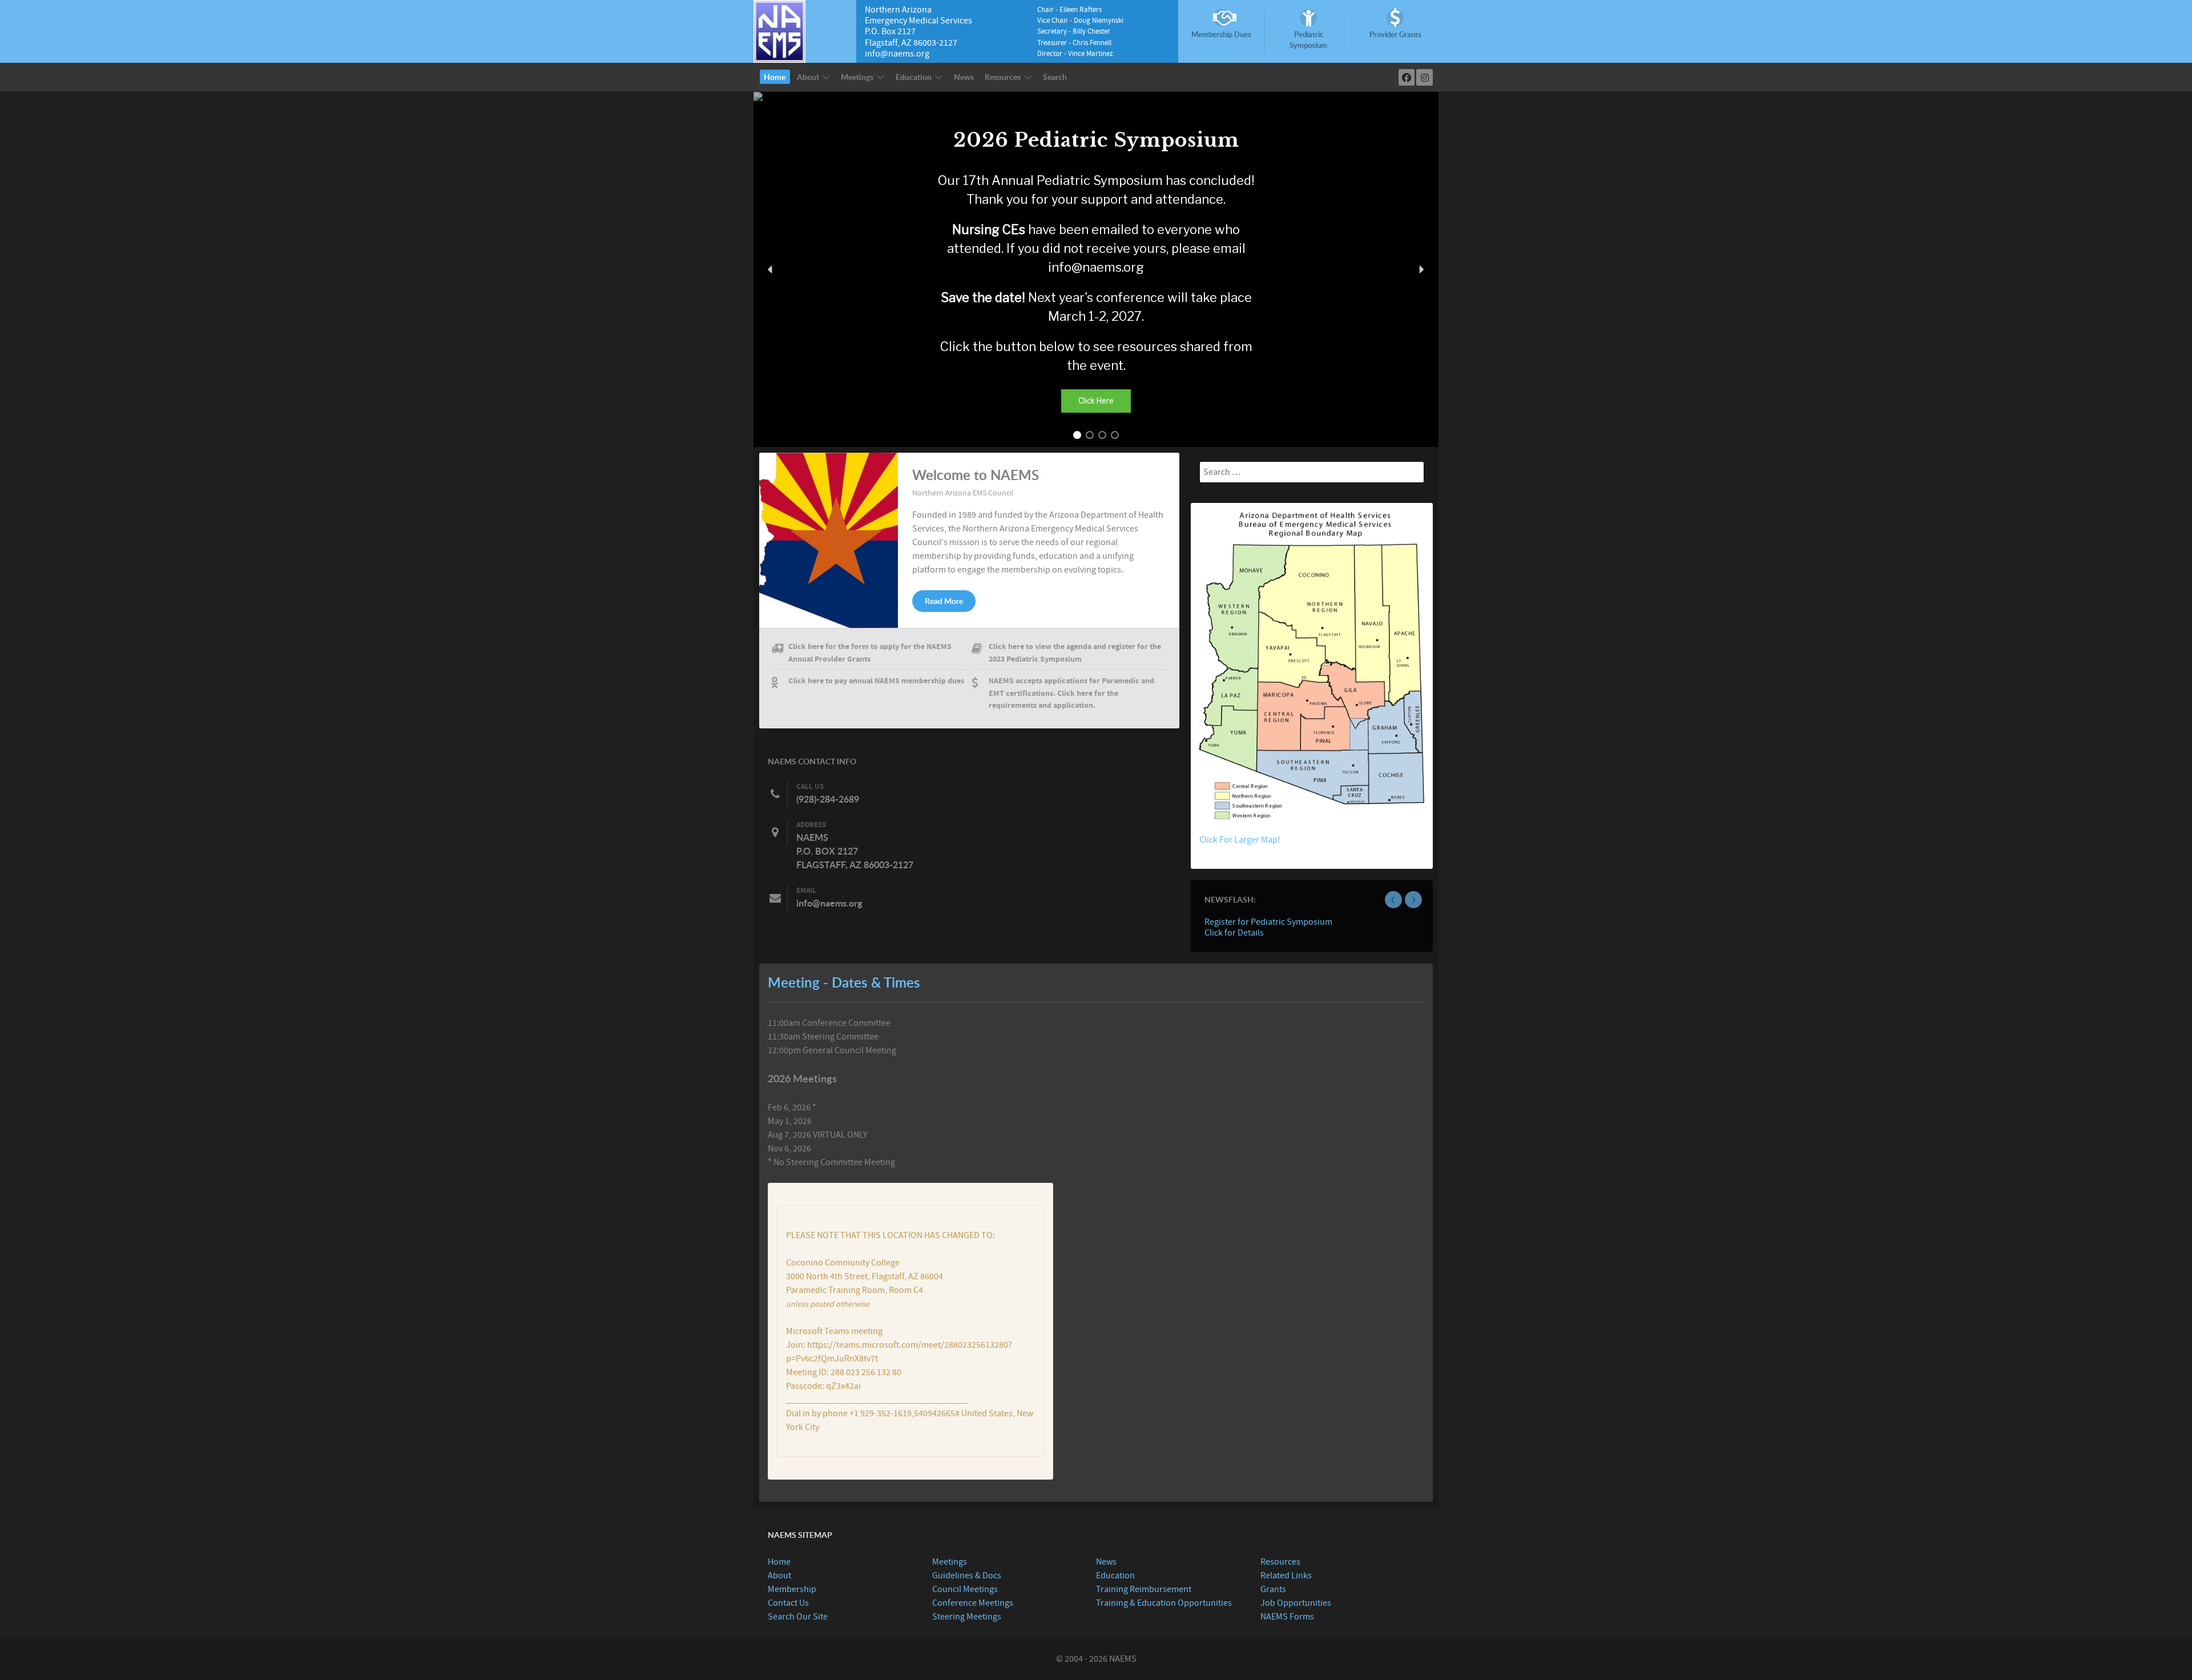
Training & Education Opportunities (1164, 1603)
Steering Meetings (967, 1617)
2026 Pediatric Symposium (1096, 140)
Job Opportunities (1296, 1603)
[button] (771, 269)
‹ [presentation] (1393, 900)
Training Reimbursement (1144, 1589)
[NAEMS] (779, 31)
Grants (1273, 1589)
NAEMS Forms (1287, 1617)
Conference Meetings (973, 1603)
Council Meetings (965, 1589)
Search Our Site (798, 1617)
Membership (792, 1589)
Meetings (950, 1562)
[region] (1096, 270)
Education (1115, 1576)
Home (779, 1562)
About (779, 1576)
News (1106, 1562)
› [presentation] (1414, 900)
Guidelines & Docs (967, 1576)
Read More (944, 601)
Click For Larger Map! (1240, 840)
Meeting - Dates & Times (844, 982)
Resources (1280, 1562)
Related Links (1286, 1576)
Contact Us (788, 1603)
